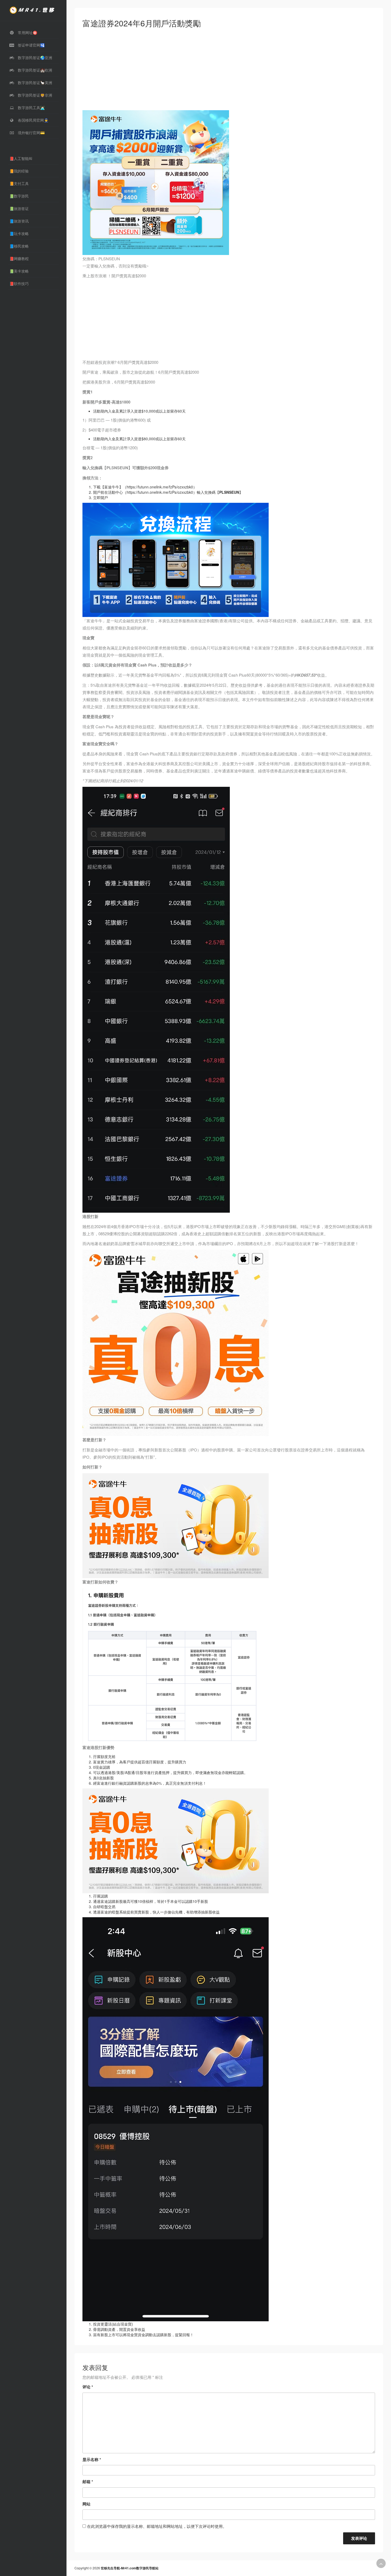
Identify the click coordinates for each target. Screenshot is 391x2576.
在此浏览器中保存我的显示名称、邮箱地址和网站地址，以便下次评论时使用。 (157, 2526)
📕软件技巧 (19, 283)
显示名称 (92, 2459)
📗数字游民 (19, 196)
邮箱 (88, 2482)
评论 (88, 2387)
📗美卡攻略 (19, 271)
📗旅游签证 (19, 208)
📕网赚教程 (19, 258)
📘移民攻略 (19, 246)
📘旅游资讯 (19, 221)
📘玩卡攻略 (19, 233)
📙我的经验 (19, 171)
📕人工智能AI (21, 158)
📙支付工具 (19, 183)
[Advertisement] (229, 71)
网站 (86, 2504)
